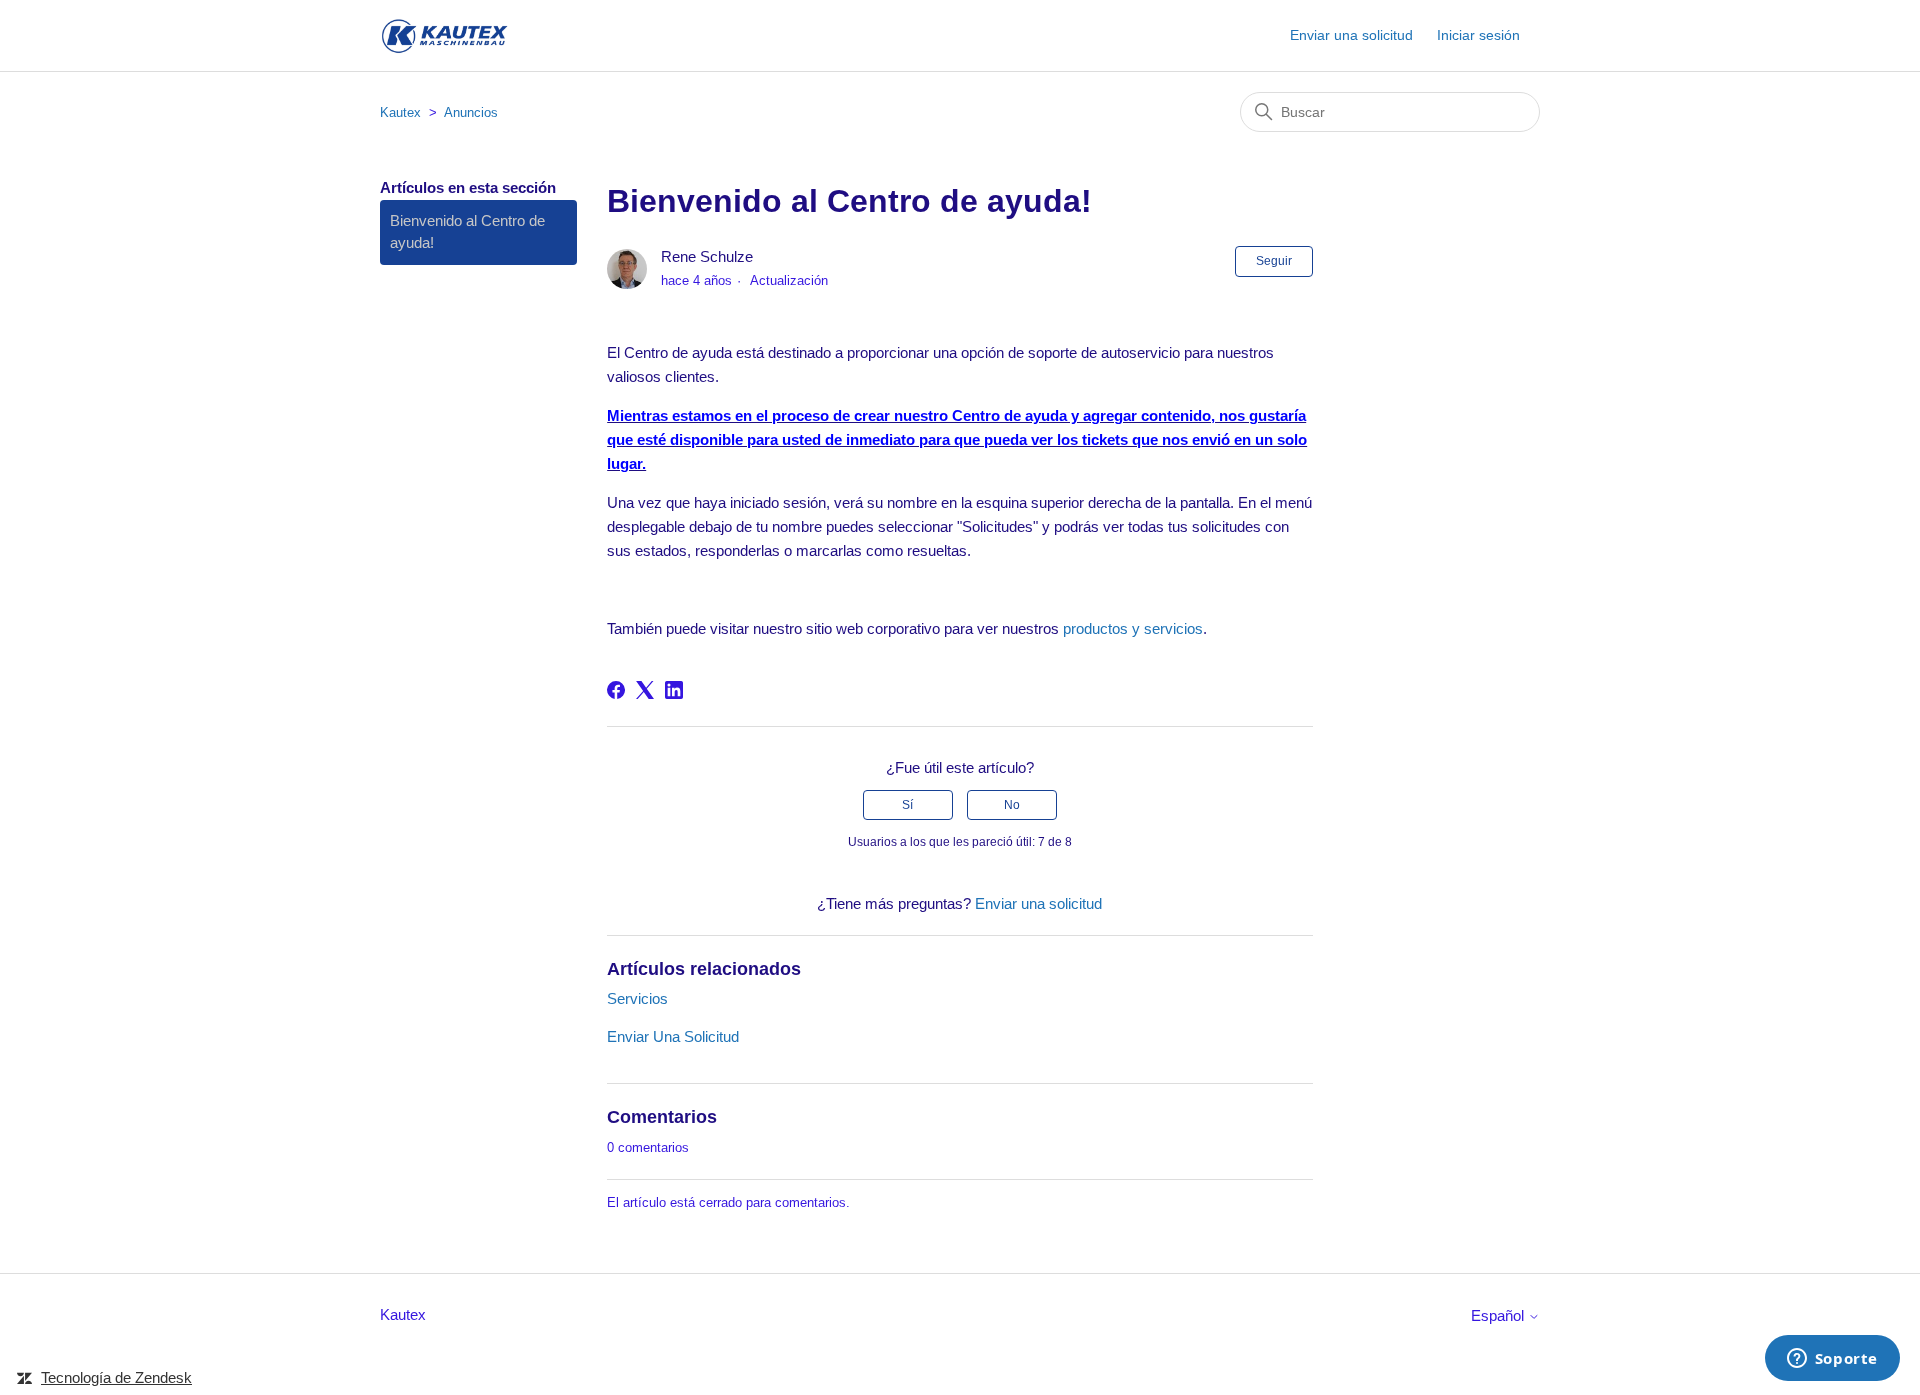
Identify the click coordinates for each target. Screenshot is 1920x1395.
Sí (907, 805)
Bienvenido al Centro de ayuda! (467, 232)
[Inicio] (444, 35)
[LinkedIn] (674, 690)
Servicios (637, 998)
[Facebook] (616, 690)
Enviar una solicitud (1351, 35)
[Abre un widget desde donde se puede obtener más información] (1832, 1360)
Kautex (400, 112)
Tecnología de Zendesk (116, 1377)
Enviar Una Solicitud (673, 1036)
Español (1499, 1315)
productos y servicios (1133, 628)
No (1012, 805)
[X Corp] (645, 690)
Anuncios (471, 112)
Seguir (1274, 261)
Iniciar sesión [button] (1478, 35)
